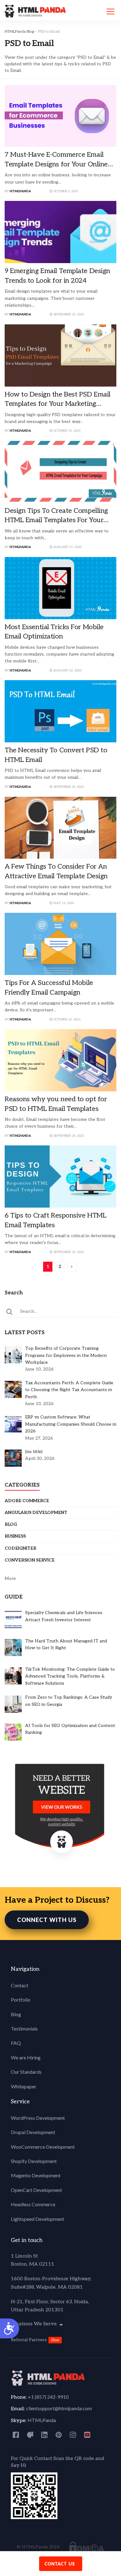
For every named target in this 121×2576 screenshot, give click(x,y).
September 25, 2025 (68, 314)
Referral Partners (29, 2340)
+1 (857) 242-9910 (48, 2397)
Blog (11, 1524)
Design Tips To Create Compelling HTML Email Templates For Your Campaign (56, 520)
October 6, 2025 (65, 191)
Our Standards (26, 2072)
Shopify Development (34, 2161)
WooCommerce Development (43, 2147)
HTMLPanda (20, 191)
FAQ (16, 2043)
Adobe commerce (27, 1501)
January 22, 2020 (67, 671)
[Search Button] (10, 1311)
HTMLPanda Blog (19, 32)
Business (15, 1536)
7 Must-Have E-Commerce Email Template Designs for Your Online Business (56, 164)
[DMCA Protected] (87, 2547)
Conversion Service (30, 1560)
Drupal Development (33, 2132)
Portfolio (21, 2000)
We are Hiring (26, 2057)
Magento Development (36, 2175)
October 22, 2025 (67, 1019)
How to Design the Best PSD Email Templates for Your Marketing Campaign (58, 404)
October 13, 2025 (67, 431)
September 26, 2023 (68, 787)
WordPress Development (38, 2118)
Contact (20, 1985)
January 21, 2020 (67, 547)
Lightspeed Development (38, 2219)
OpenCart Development (36, 2190)
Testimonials (24, 2028)
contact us (60, 2564)
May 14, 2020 (63, 903)
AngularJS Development (36, 1513)
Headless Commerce (33, 2204)
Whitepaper (24, 2086)
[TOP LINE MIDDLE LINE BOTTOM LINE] (111, 12)
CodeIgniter (20, 1548)
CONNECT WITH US (47, 1920)
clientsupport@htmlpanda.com (59, 2408)
